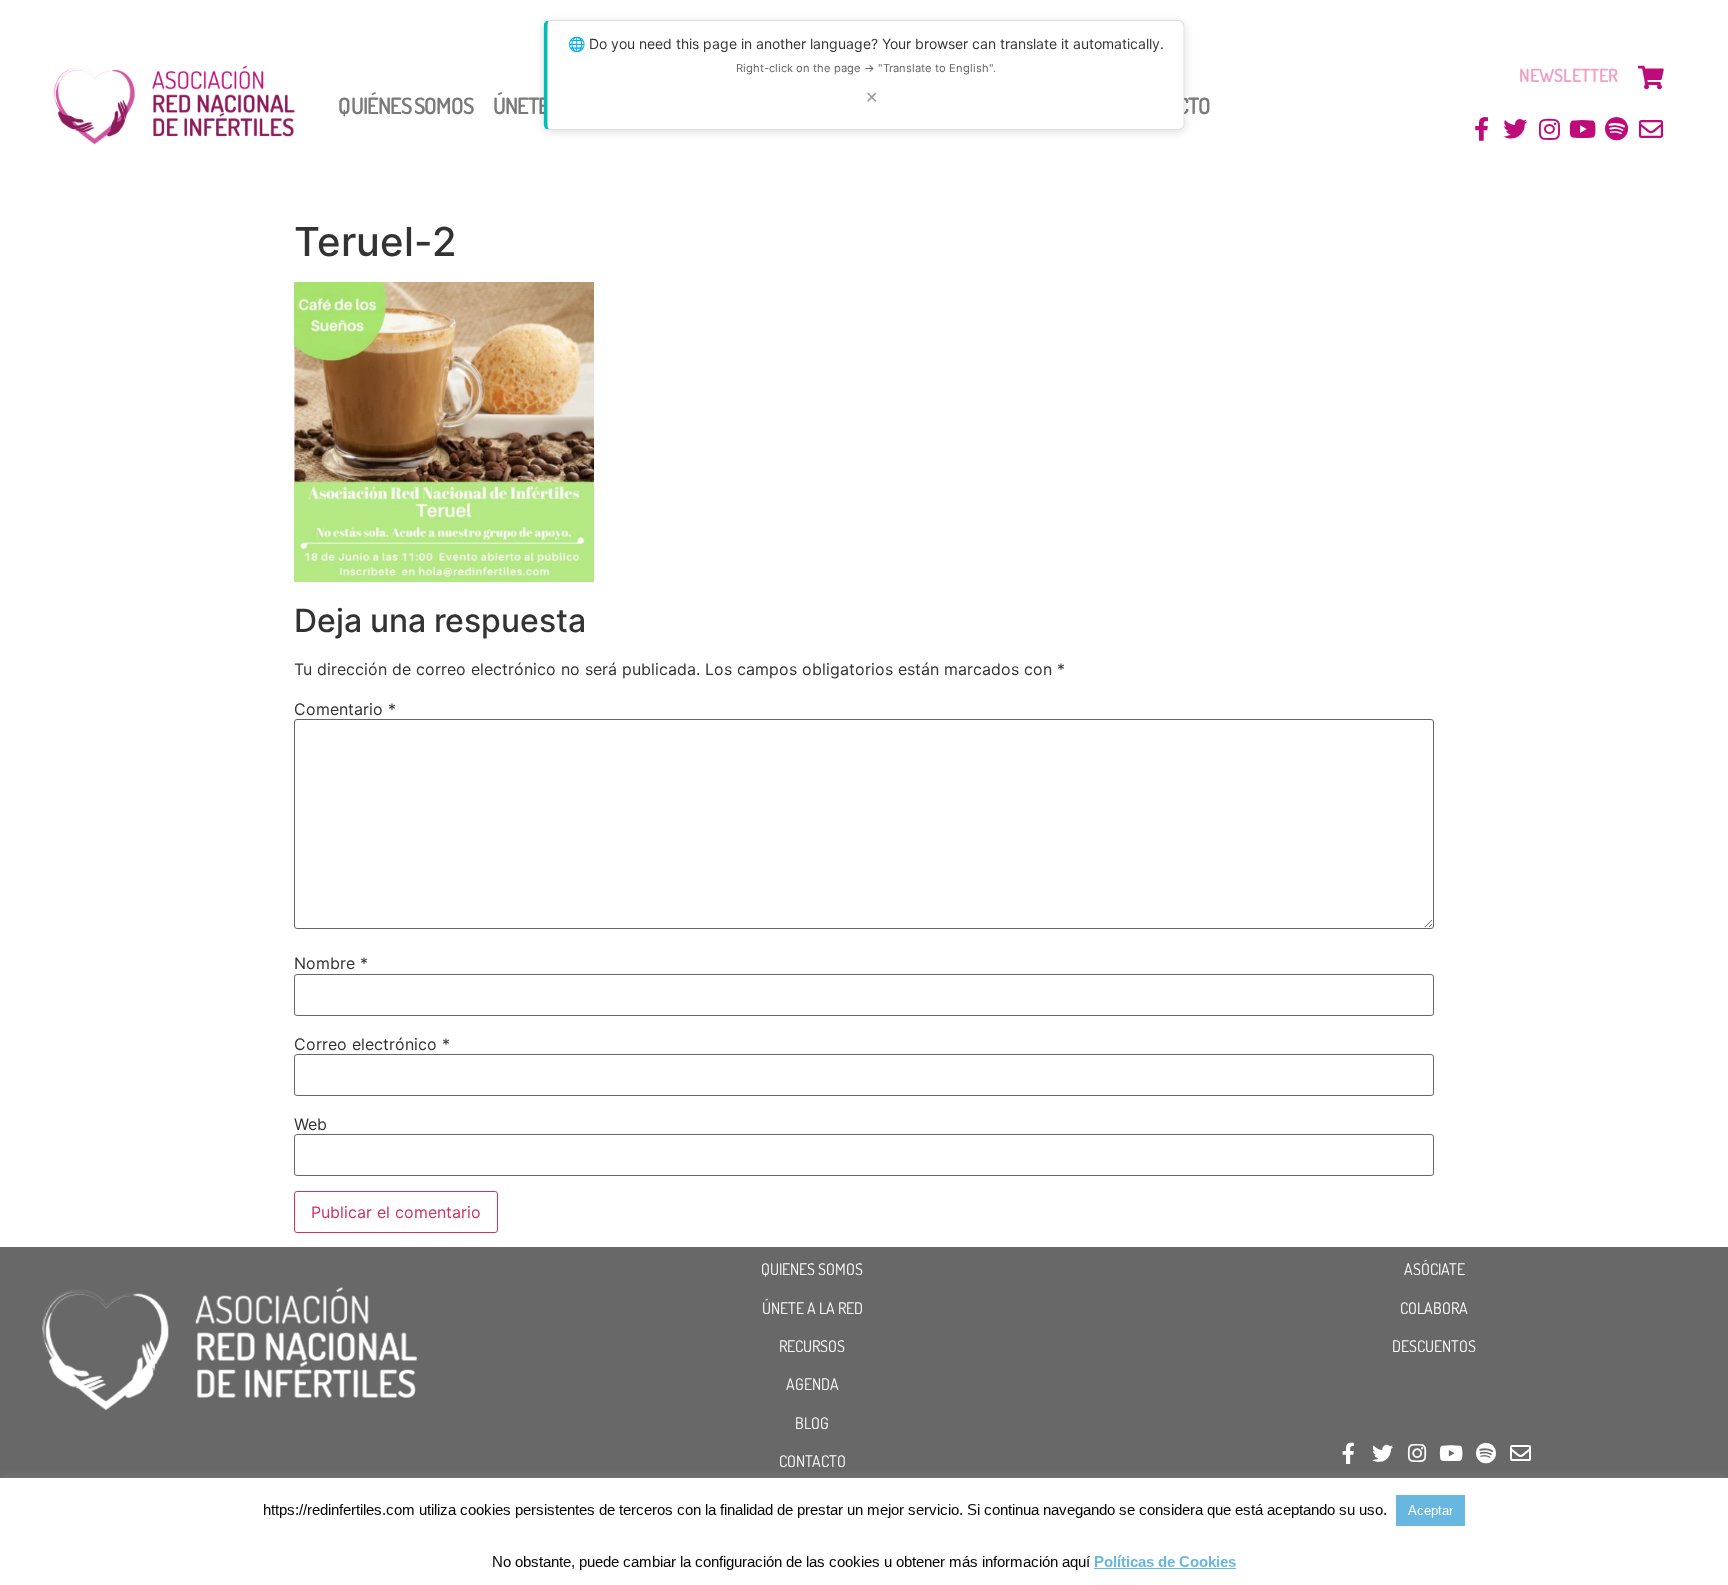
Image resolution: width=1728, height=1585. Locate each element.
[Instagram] (1549, 129)
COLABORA (1434, 1308)
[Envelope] (1650, 129)
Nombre (331, 963)
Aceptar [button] (1430, 1510)
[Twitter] (1515, 129)
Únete (521, 105)
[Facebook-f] (1481, 129)
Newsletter (1568, 75)
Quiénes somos (405, 105)
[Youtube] (1583, 129)
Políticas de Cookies (1165, 1561)
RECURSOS (812, 1346)
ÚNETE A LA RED (812, 1308)
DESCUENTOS (1434, 1346)
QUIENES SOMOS (812, 1269)
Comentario (345, 709)
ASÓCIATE (1434, 1269)
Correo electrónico (372, 1044)
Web (310, 1124)
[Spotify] (1616, 129)
